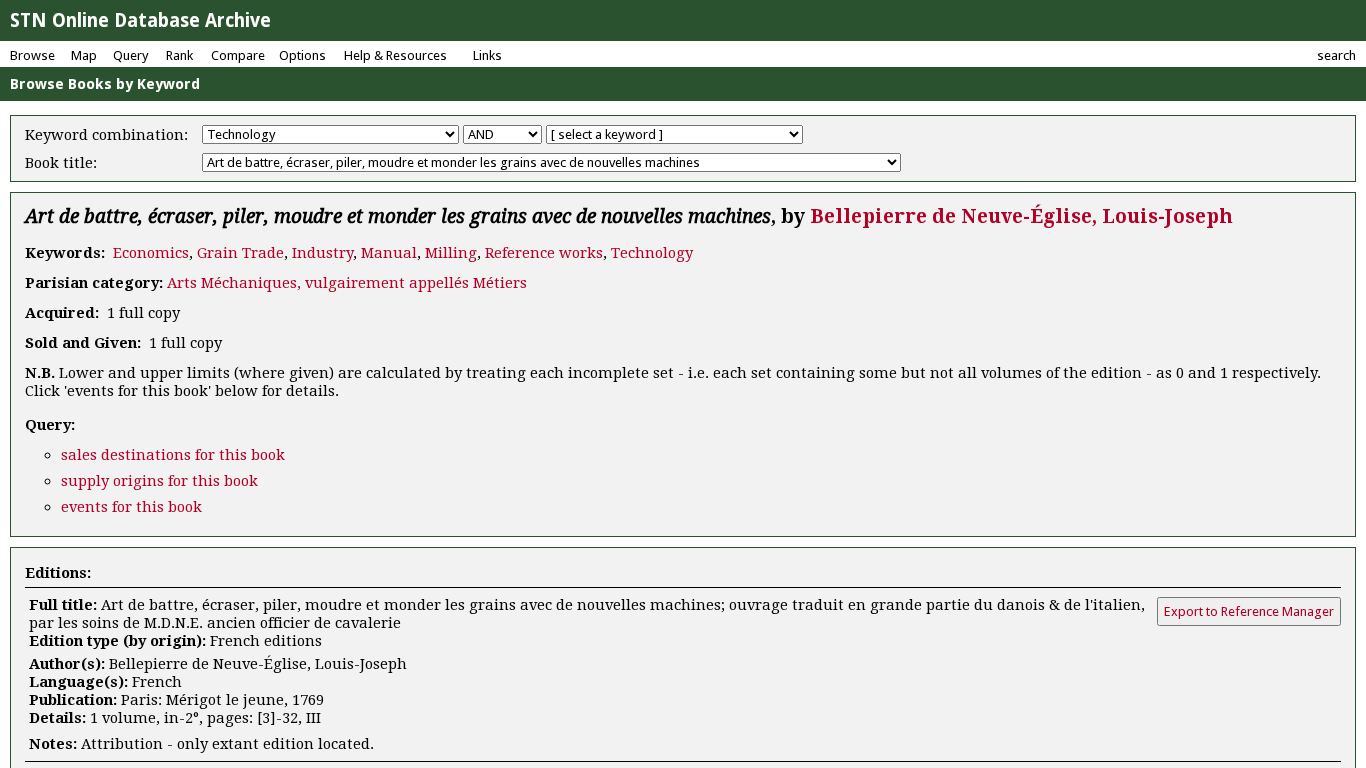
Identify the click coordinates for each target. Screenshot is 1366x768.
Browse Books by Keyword (105, 84)
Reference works (544, 253)
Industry (322, 253)
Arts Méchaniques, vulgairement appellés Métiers (347, 283)
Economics (151, 253)
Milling (451, 253)
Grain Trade (240, 253)
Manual (389, 253)
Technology (652, 253)
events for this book (131, 507)
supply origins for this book (159, 481)
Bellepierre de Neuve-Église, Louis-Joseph (1021, 216)
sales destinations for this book (173, 455)
